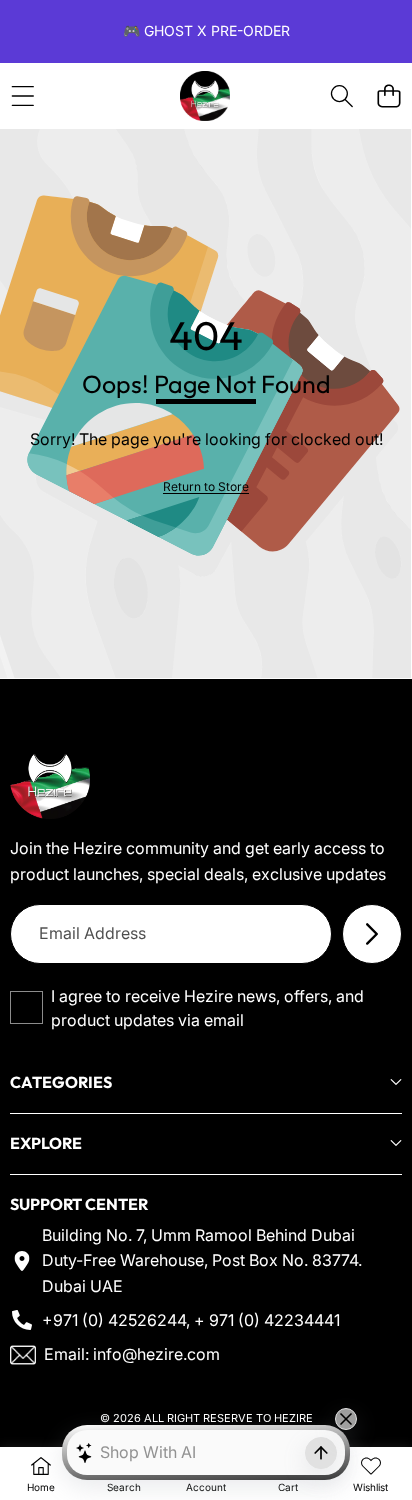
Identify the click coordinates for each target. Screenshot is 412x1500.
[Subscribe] (372, 934)
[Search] (341, 96)
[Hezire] (205, 96)
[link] (206, 486)
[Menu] (22, 96)
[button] (388, 96)
